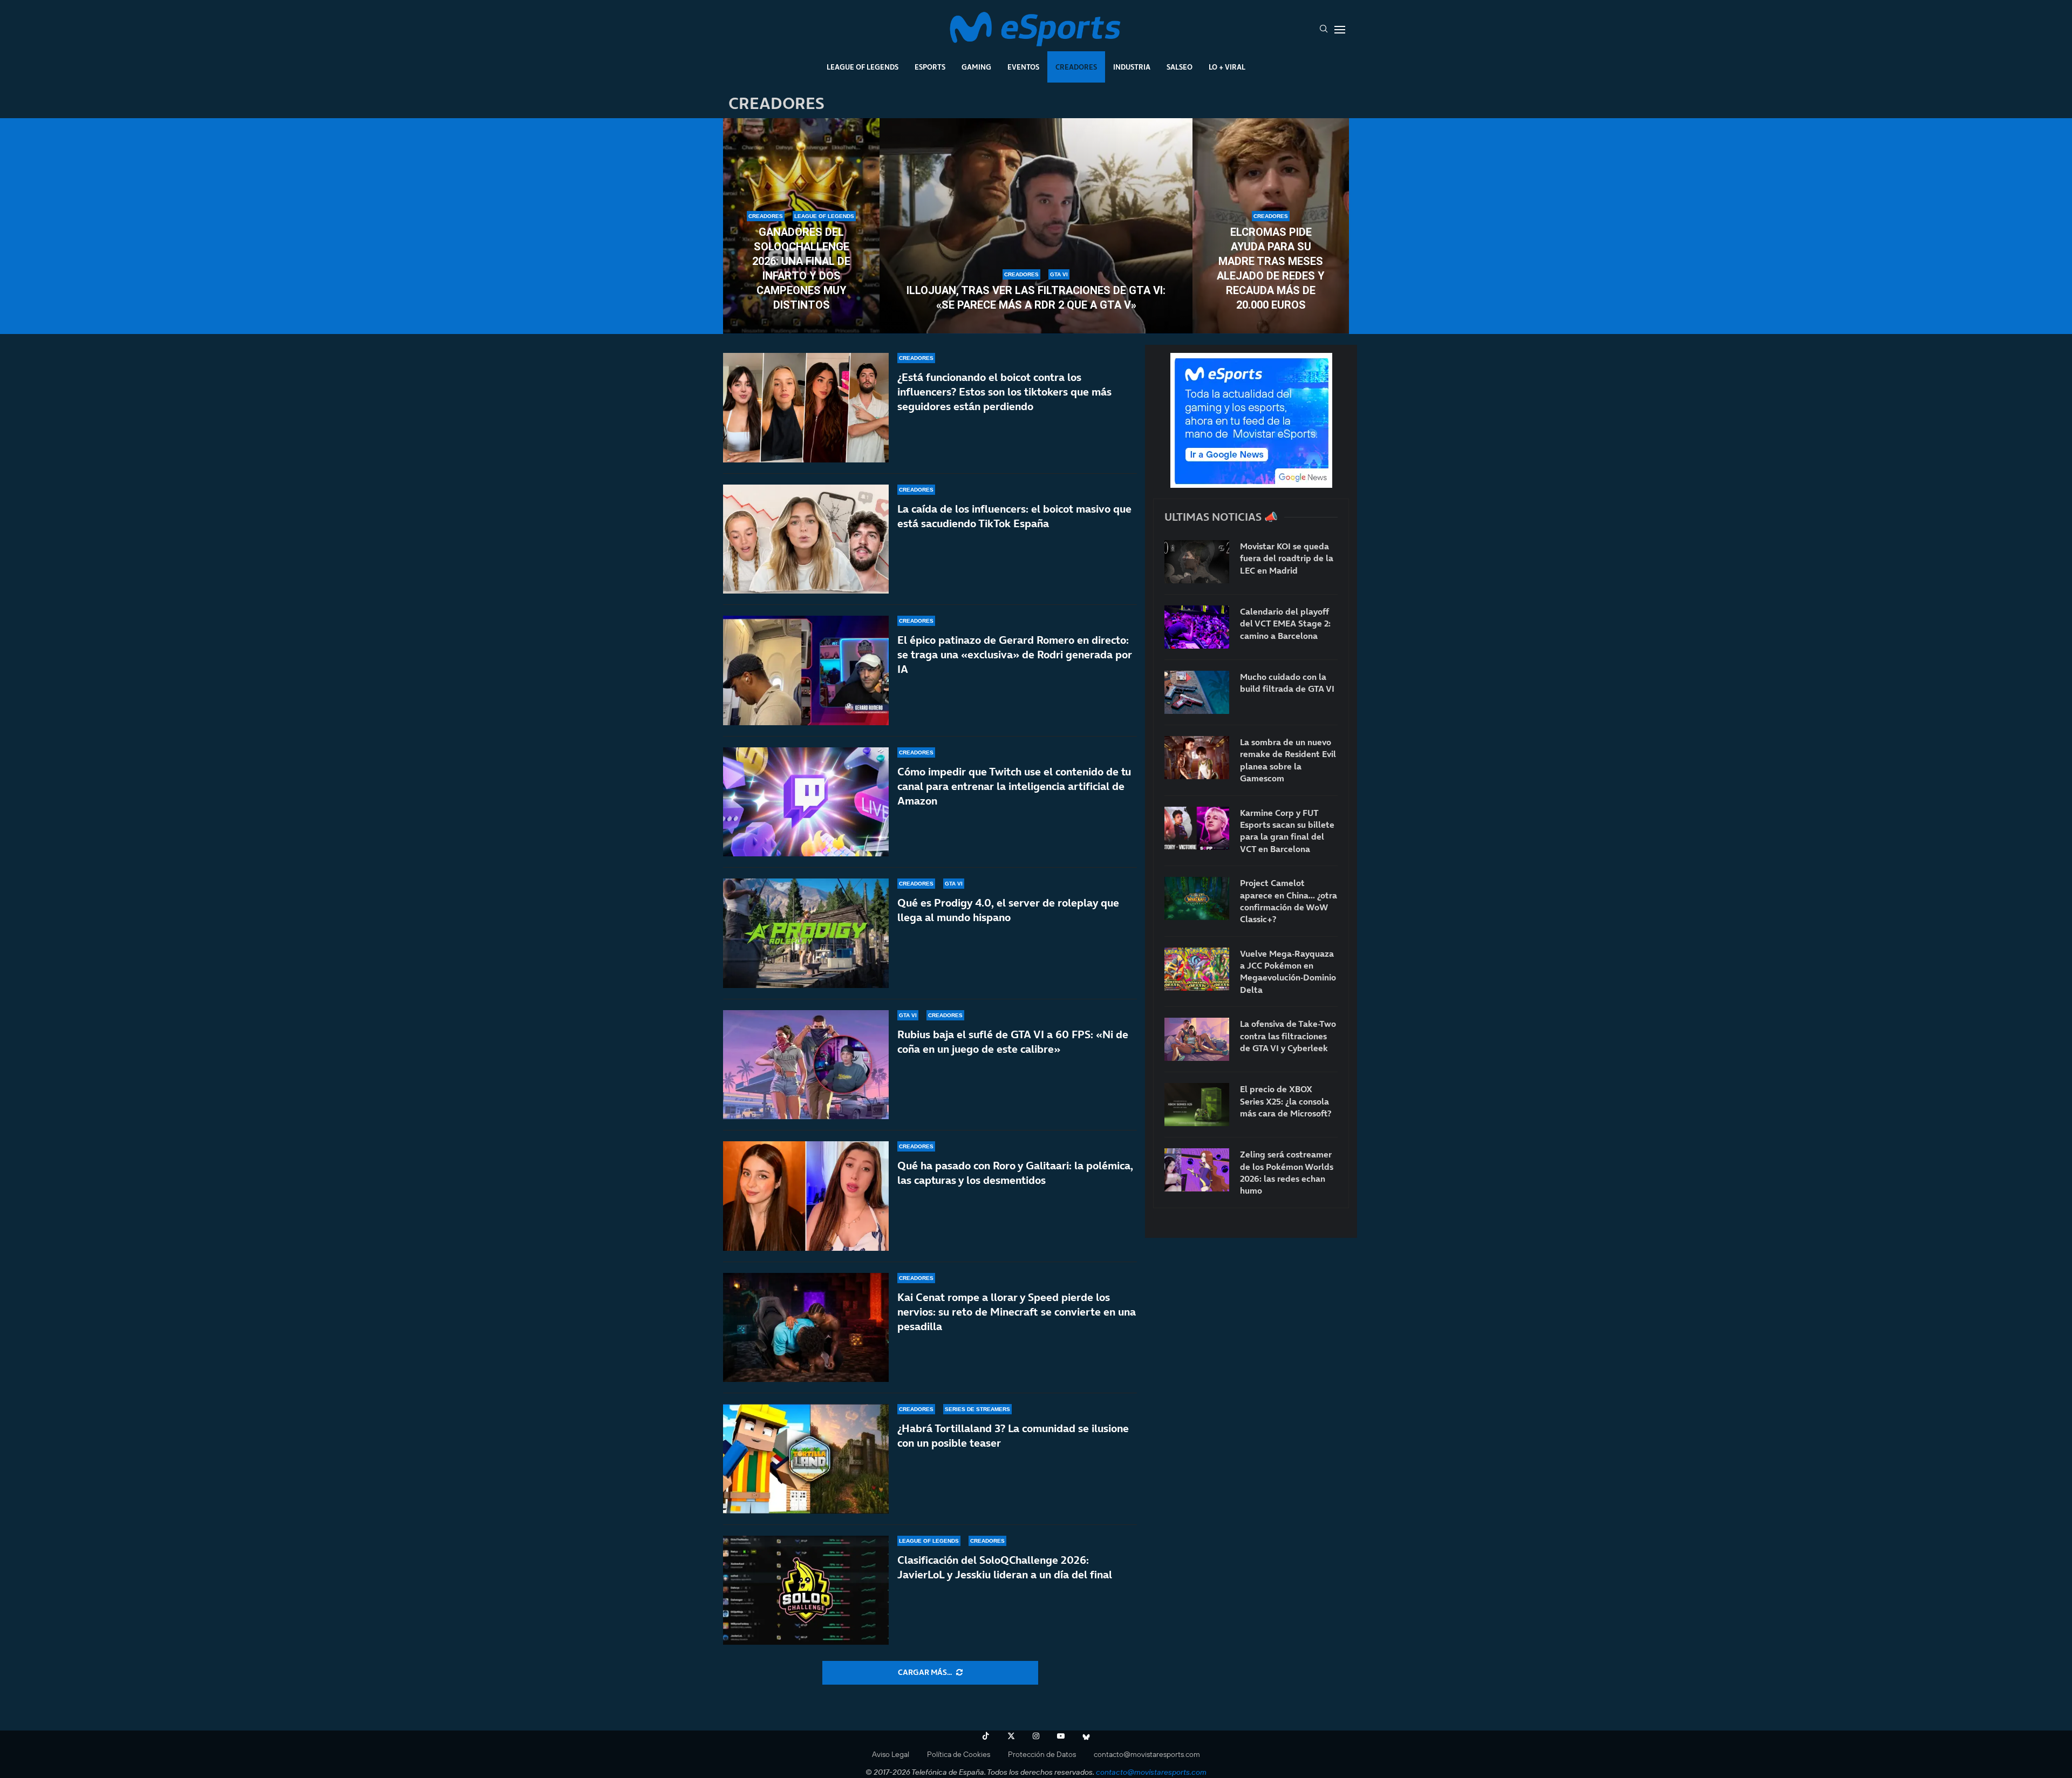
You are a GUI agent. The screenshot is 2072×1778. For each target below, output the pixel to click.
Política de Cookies (959, 1754)
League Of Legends (863, 67)
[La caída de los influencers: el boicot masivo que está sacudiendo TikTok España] (806, 539)
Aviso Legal (891, 1754)
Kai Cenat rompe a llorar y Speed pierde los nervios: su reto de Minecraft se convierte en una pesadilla (1017, 1312)
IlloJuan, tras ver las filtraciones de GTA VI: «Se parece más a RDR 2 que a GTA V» (1036, 298)
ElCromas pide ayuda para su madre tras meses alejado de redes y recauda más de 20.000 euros (1271, 268)
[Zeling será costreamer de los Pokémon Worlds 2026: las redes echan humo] (1197, 1170)
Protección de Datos (1042, 1754)
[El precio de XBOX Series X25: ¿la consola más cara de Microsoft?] (1197, 1105)
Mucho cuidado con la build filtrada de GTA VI (1287, 683)
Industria (1132, 67)
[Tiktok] (986, 1736)
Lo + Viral (1227, 67)
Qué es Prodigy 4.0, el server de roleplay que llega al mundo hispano (1008, 910)
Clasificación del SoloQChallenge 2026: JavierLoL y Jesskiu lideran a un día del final (1005, 1567)
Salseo (1180, 67)
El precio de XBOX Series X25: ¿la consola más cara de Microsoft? (1286, 1101)
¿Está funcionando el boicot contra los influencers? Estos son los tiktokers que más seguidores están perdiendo (1004, 392)
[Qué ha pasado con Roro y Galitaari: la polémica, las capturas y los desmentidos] (806, 1196)
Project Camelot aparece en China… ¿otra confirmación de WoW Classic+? (1289, 901)
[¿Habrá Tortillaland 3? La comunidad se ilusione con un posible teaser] (806, 1459)
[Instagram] (1036, 1736)
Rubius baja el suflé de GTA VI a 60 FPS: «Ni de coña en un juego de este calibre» (1013, 1042)
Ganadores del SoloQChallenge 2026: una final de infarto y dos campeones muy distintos (801, 268)
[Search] (1324, 30)
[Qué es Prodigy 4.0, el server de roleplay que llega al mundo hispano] (806, 933)
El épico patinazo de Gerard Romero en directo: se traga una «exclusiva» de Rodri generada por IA (1015, 655)
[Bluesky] (1086, 1736)
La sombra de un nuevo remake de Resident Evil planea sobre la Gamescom (1288, 760)
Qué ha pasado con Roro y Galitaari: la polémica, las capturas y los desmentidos (1015, 1173)
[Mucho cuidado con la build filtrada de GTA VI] (1197, 692)
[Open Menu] (1340, 30)
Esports (930, 67)
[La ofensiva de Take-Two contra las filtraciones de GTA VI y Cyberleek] (1197, 1039)
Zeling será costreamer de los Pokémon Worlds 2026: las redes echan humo (1287, 1172)
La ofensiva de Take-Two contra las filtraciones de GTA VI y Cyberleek (1288, 1036)
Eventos (1023, 67)
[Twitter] (1011, 1736)
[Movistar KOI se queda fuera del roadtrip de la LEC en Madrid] (1197, 562)
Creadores (1076, 67)
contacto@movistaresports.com (1147, 1754)
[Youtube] (1061, 1736)
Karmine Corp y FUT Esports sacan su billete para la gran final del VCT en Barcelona (1287, 831)
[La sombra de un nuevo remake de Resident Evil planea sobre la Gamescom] (1197, 758)
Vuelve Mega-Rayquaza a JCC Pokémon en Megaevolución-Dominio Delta (1288, 972)
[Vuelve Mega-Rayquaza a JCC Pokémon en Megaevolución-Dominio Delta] (1197, 969)
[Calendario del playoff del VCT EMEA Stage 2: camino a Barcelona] (1197, 627)
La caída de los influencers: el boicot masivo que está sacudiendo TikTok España (1014, 516)
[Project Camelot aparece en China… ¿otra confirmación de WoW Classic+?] (1197, 898)
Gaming (976, 67)
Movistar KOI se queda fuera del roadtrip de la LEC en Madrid (1287, 558)
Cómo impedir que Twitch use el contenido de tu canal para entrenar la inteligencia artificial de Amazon (1014, 786)
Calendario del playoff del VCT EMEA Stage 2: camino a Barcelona (1285, 624)
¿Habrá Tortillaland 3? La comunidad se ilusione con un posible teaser (1013, 1436)
